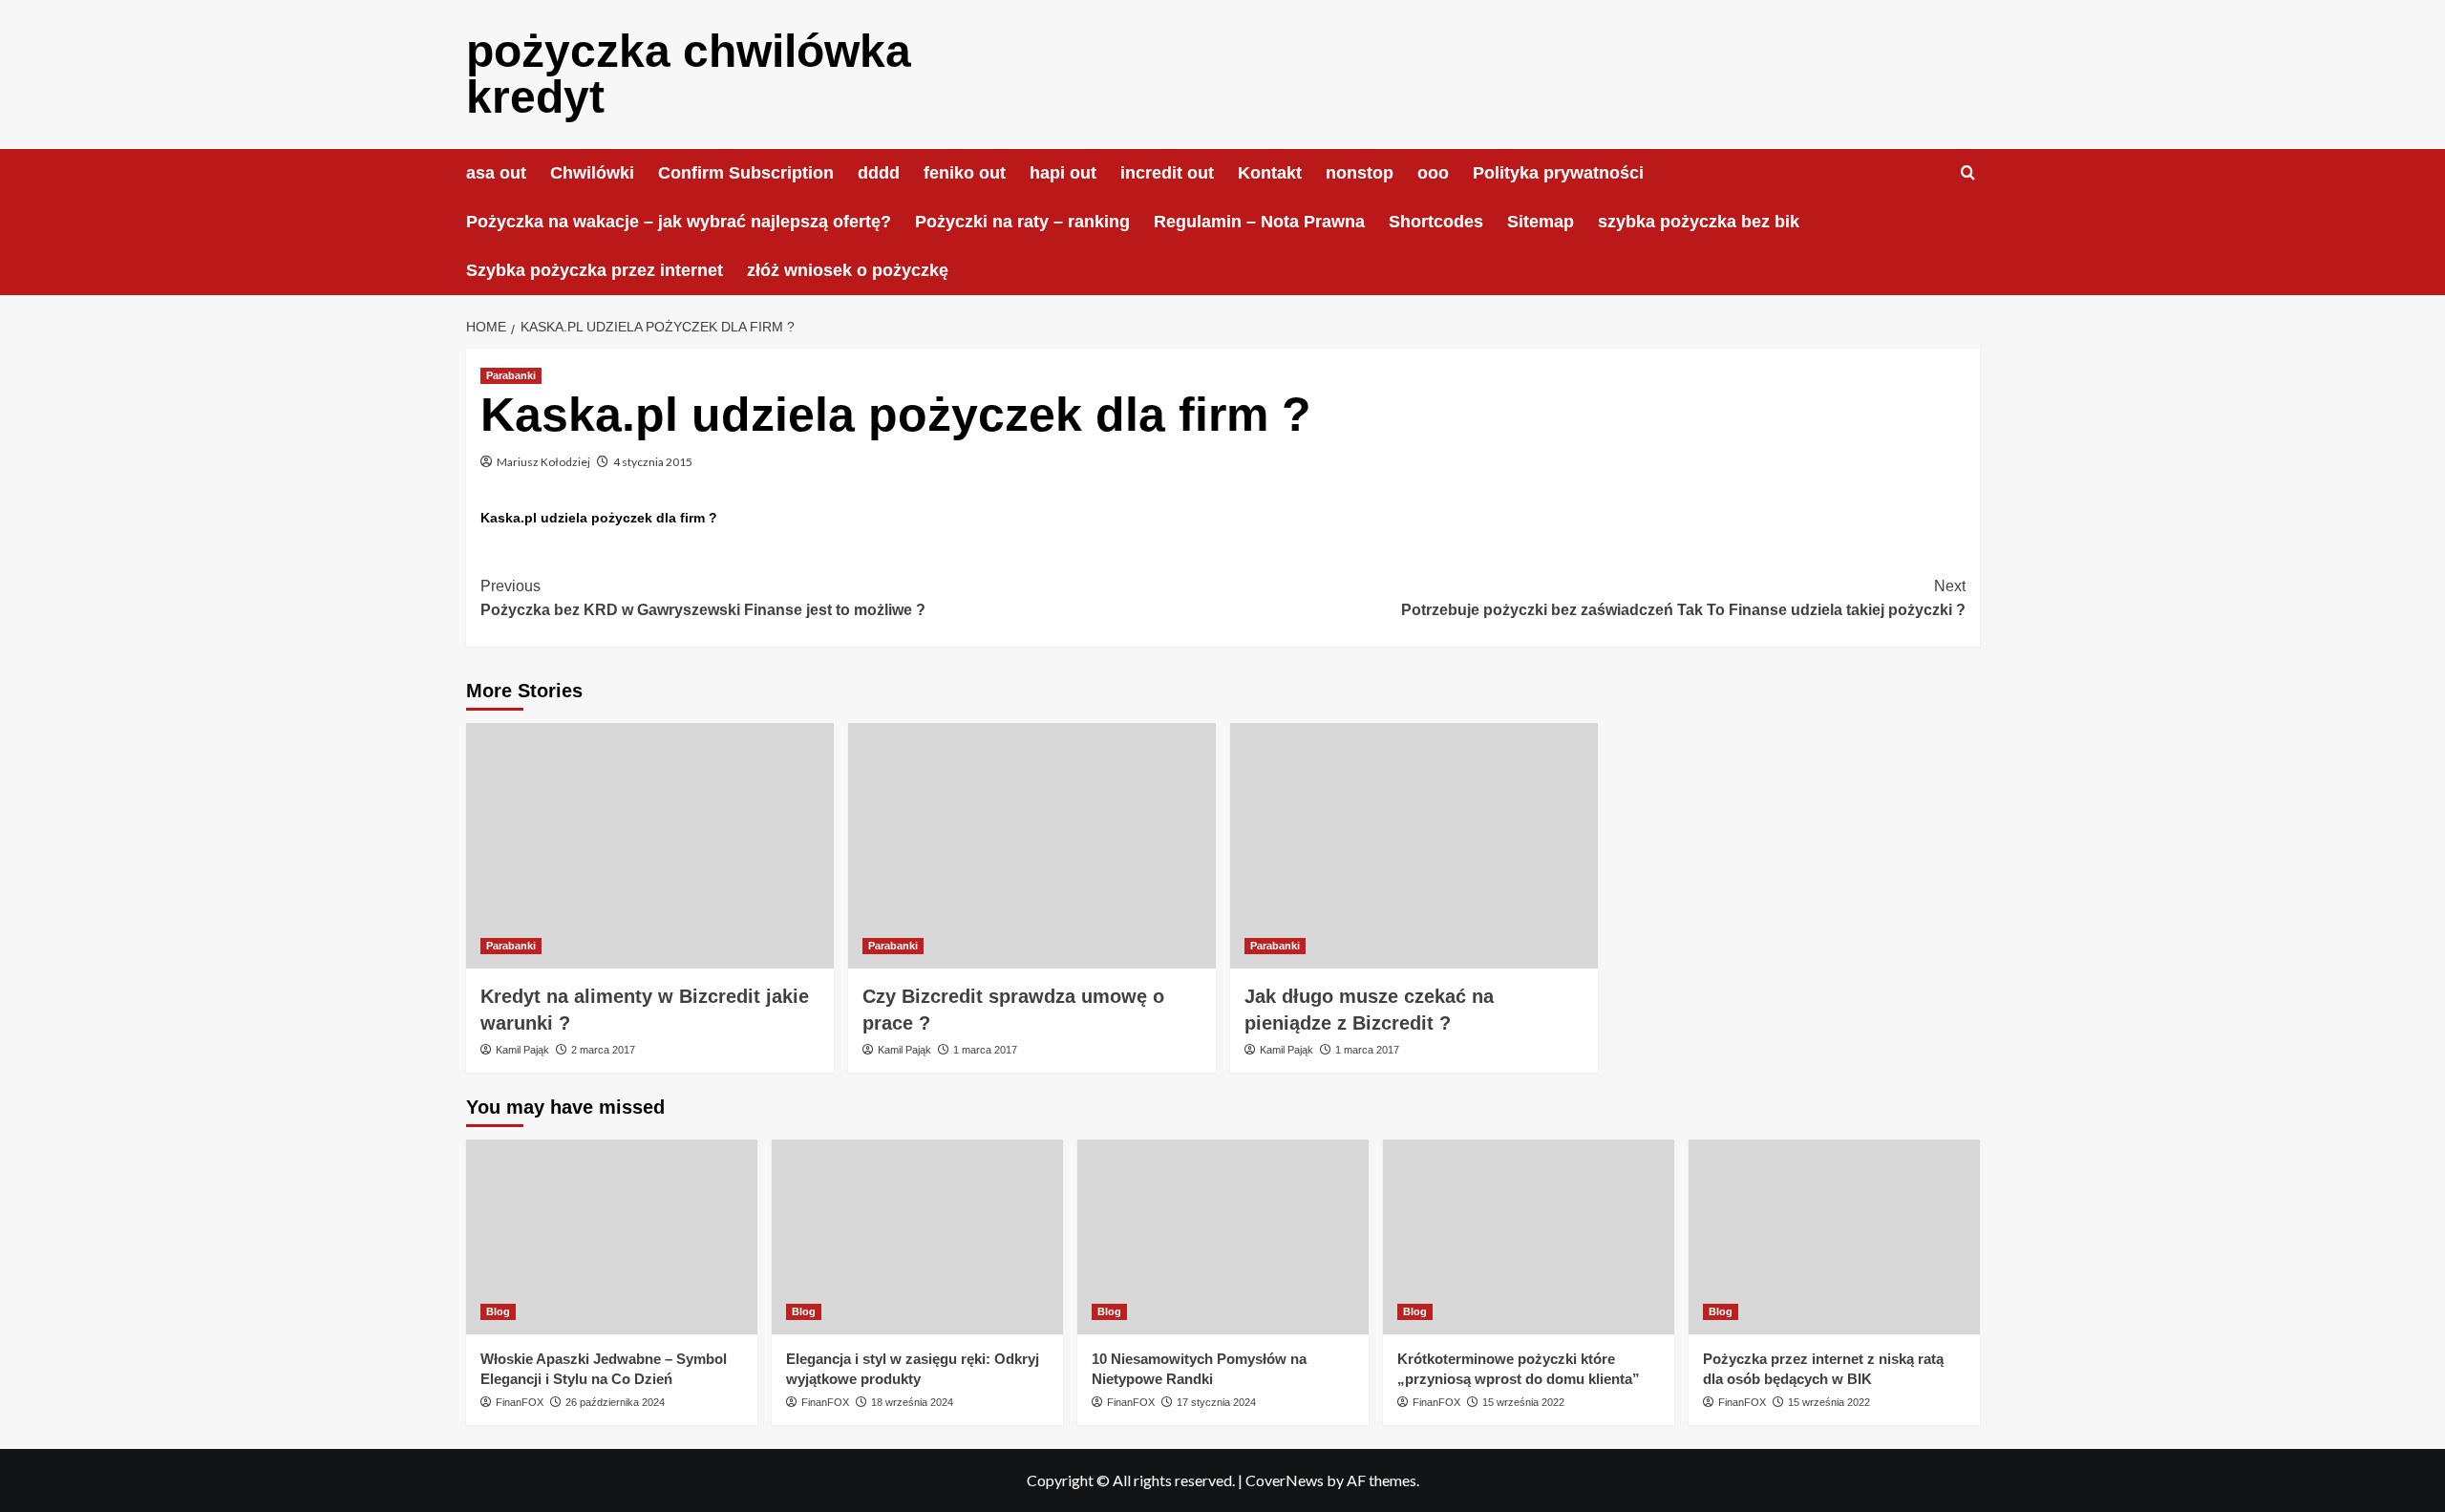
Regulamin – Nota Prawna (1259, 222)
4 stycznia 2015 (653, 462)
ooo (1433, 173)
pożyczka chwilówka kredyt (689, 74)
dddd (879, 173)
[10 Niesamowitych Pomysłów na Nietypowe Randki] (1223, 1236)
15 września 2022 (1523, 1402)
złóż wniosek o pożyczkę (848, 270)
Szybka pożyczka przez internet (595, 270)
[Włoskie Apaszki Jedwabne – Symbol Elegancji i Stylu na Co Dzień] (612, 1236)
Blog (498, 1311)
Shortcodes (1436, 222)
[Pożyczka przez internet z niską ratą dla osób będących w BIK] (1834, 1236)
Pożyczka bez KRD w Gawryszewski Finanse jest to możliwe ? (703, 598)
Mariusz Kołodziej (543, 462)
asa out (496, 173)
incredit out (1167, 173)
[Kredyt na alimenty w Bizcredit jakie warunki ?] (650, 846)
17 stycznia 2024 (1216, 1402)
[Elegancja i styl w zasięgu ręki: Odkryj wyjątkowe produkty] (917, 1236)
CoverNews (1285, 1480)
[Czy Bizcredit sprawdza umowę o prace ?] (1032, 846)
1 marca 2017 (985, 1050)
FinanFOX (520, 1402)
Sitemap (1541, 222)
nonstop (1360, 173)
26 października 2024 (615, 1402)
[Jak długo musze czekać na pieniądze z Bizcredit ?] (1414, 846)
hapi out (1063, 173)
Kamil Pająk (522, 1050)
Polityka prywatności (1558, 173)
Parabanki (511, 375)
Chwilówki (592, 173)
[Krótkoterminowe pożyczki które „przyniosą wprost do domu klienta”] (1529, 1236)
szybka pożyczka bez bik (1699, 222)
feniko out (965, 173)
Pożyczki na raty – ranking (1022, 222)
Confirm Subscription (746, 173)
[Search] (1968, 173)
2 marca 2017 (603, 1050)
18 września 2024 (912, 1402)
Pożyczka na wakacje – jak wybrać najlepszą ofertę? (679, 222)
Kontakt (1270, 173)
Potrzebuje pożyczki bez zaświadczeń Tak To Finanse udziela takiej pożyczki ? (1683, 598)
